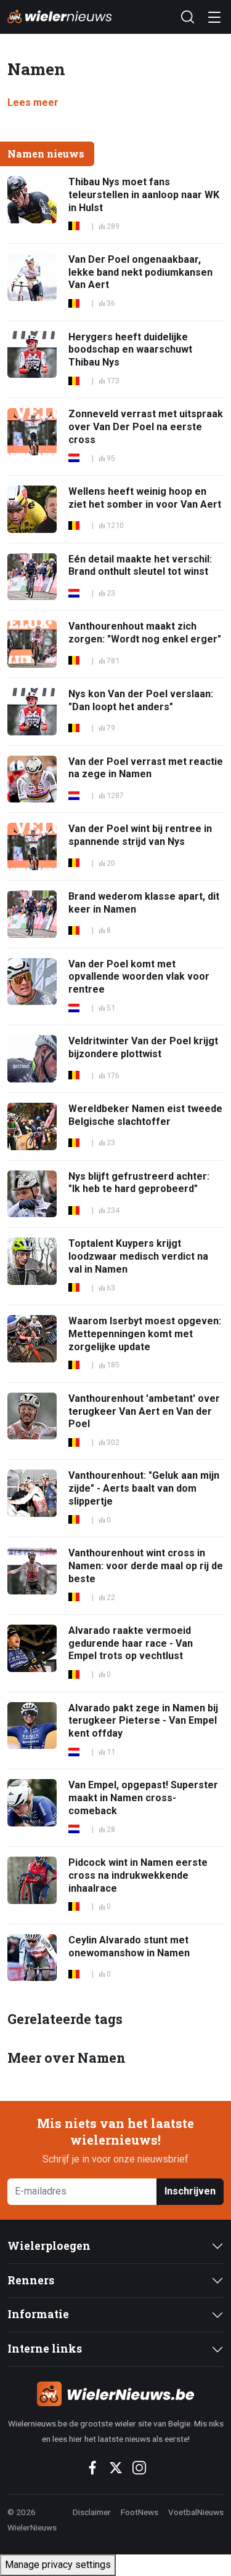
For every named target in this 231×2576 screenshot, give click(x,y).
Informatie (38, 2314)
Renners (31, 2280)
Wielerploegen (49, 2246)
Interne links (45, 2349)
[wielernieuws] (115, 2394)
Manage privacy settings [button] (58, 2565)
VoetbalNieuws (196, 2512)
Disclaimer (92, 2512)
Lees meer (33, 102)
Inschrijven (190, 2191)
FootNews (140, 2512)
